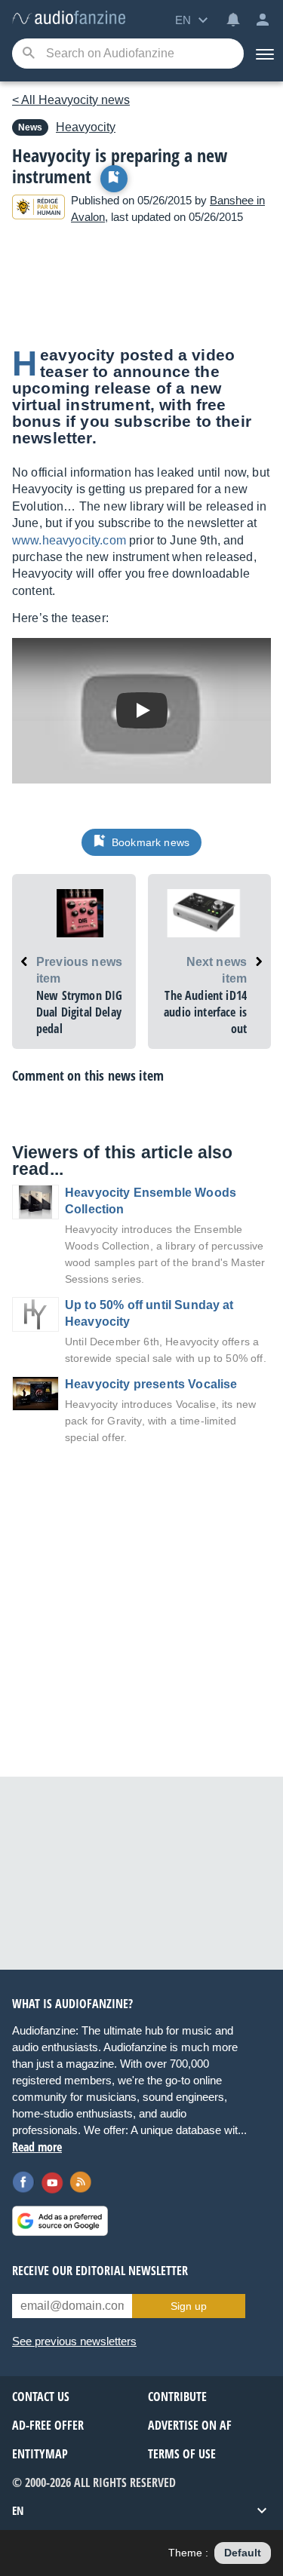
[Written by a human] (38, 209)
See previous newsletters (74, 2341)
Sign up (189, 2306)
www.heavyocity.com (69, 540)
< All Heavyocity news (71, 100)
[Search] (28, 54)
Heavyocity (86, 127)
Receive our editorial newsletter (100, 2271)
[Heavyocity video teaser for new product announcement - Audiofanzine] (69, 18)
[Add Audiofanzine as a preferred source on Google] (60, 2221)
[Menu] (263, 54)
